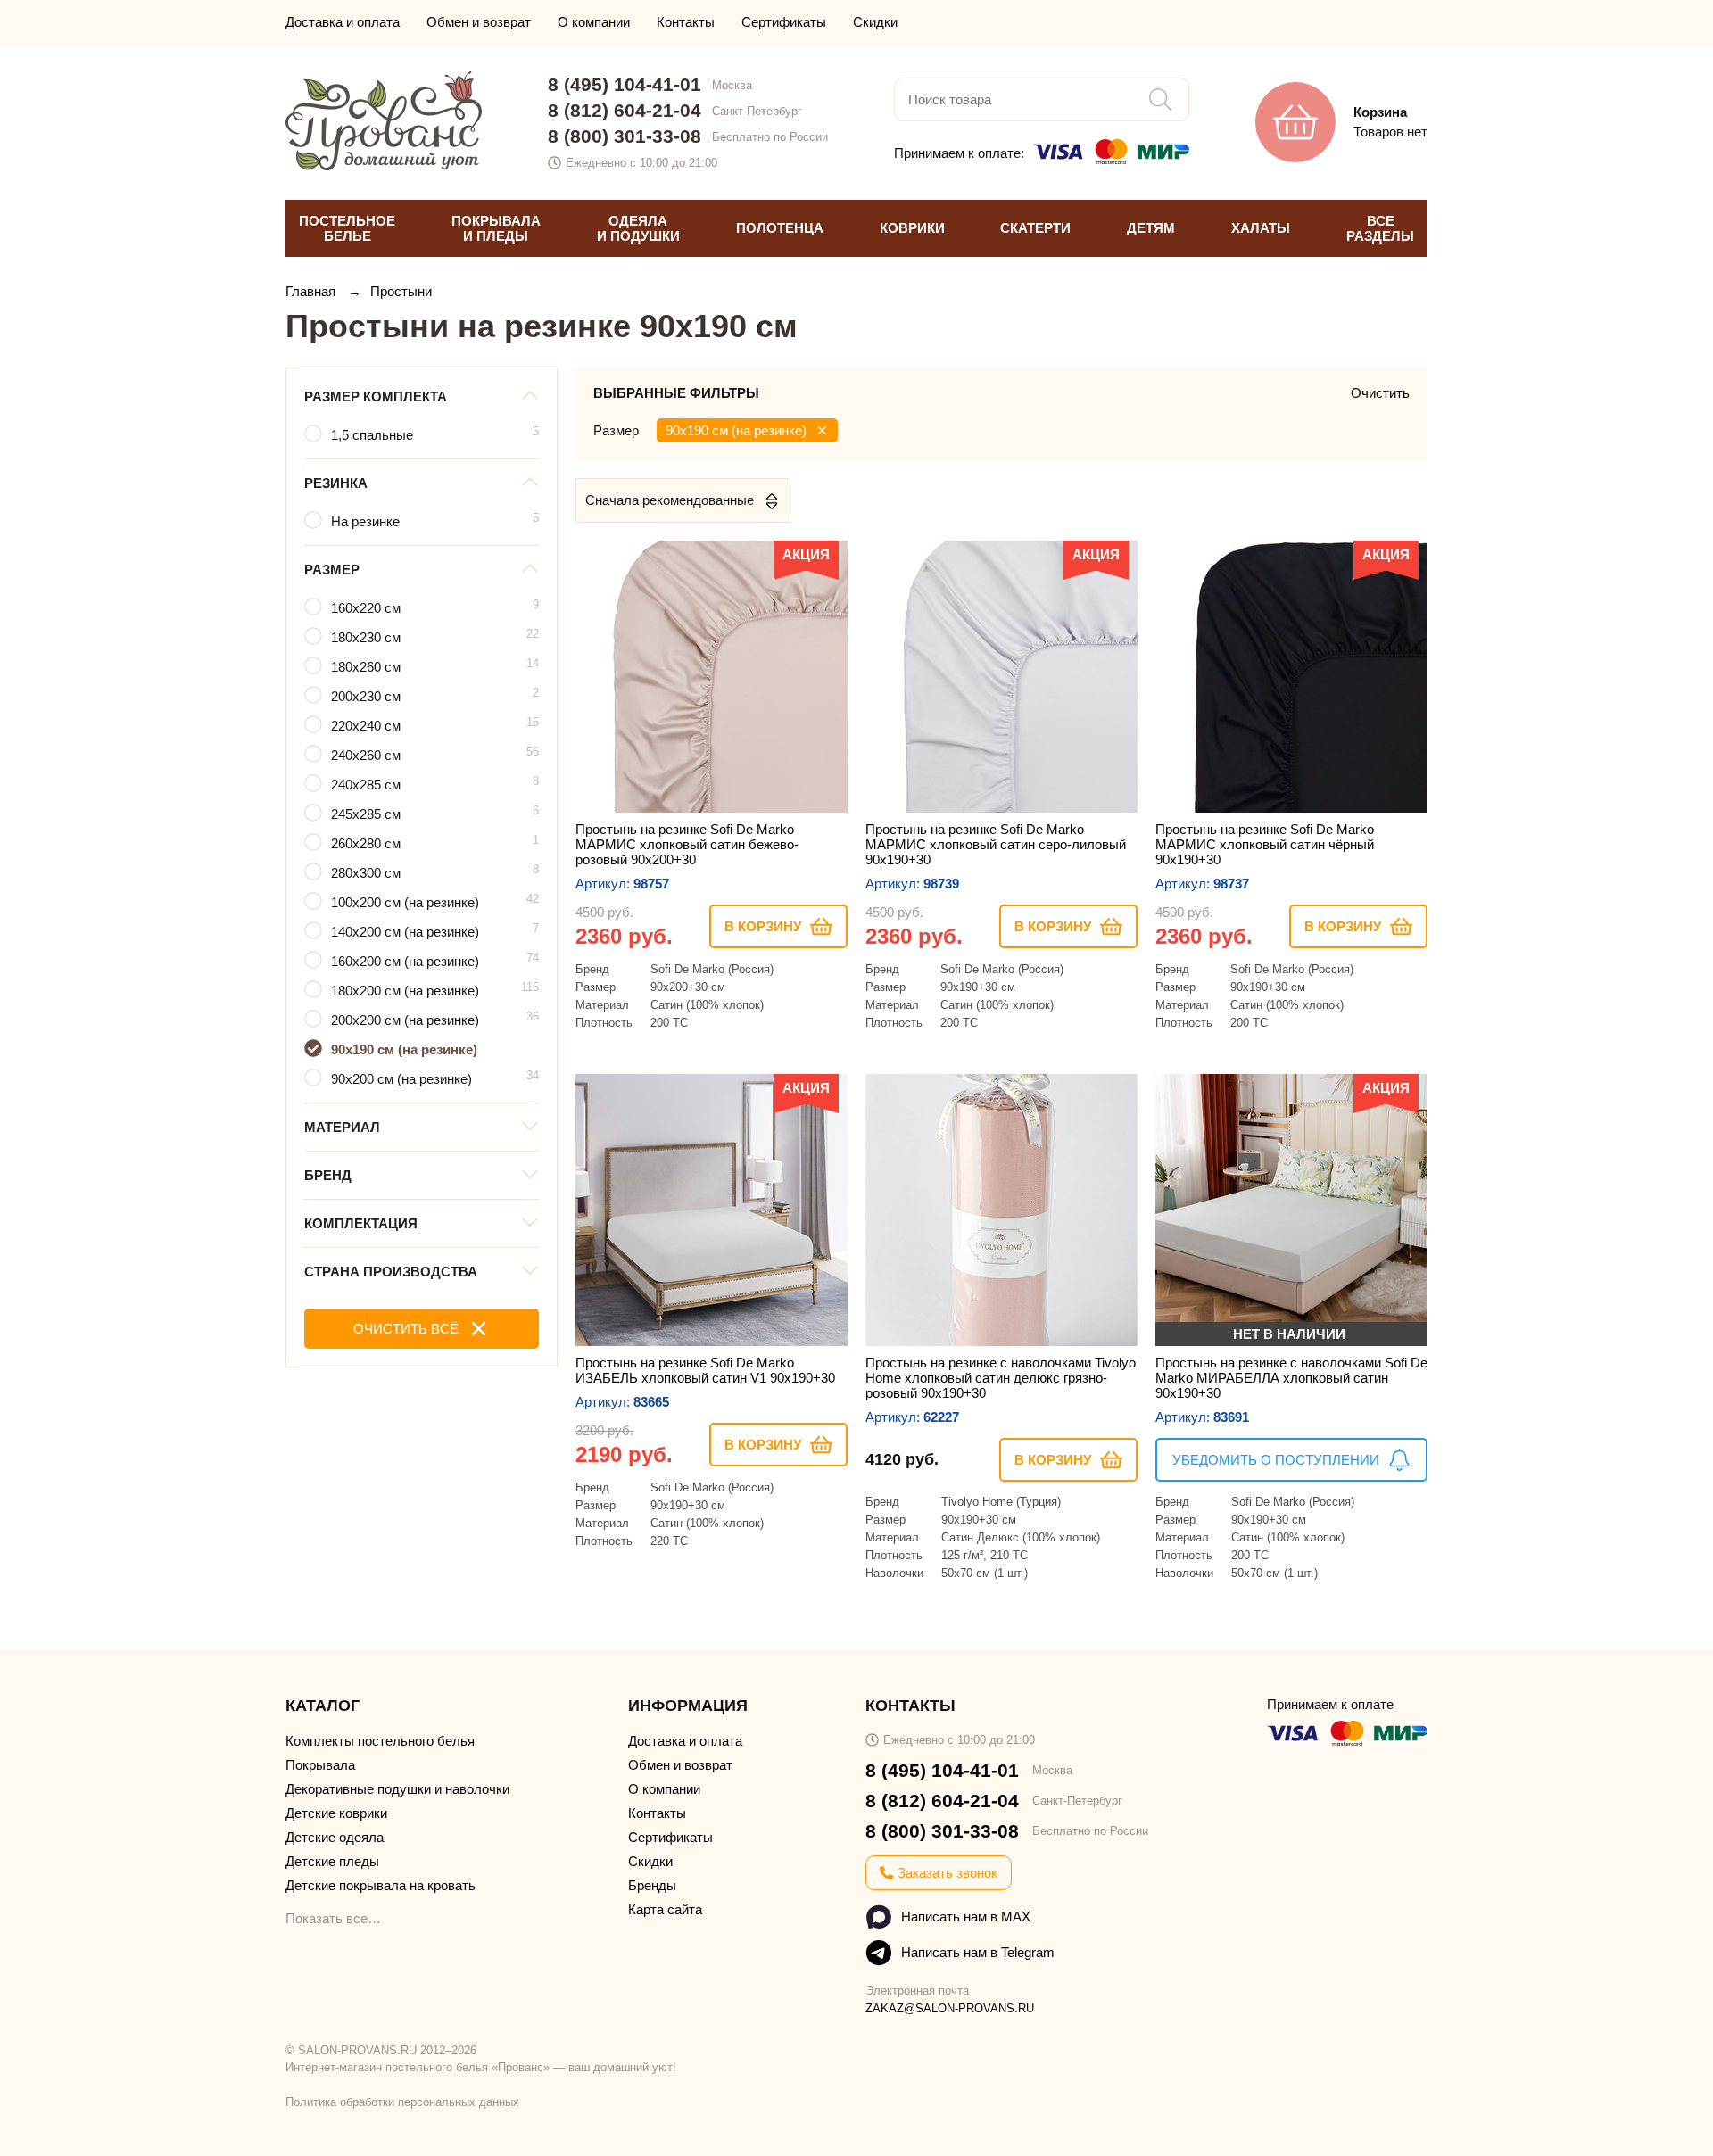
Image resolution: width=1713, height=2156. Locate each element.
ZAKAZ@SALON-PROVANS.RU (950, 2008)
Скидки (875, 22)
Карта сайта (665, 1909)
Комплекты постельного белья (380, 1741)
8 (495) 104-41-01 (625, 84)
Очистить (1380, 393)
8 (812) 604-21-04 (625, 110)
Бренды (652, 1885)
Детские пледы (332, 1861)
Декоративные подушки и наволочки (397, 1789)
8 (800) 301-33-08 (625, 136)
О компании (594, 22)
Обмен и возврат (479, 22)
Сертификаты (784, 22)
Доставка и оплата (343, 22)
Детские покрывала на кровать (381, 1885)
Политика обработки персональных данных (402, 2102)
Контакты (686, 22)
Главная (312, 291)
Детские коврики (336, 1813)
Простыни (401, 291)
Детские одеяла (335, 1837)
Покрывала (320, 1765)
